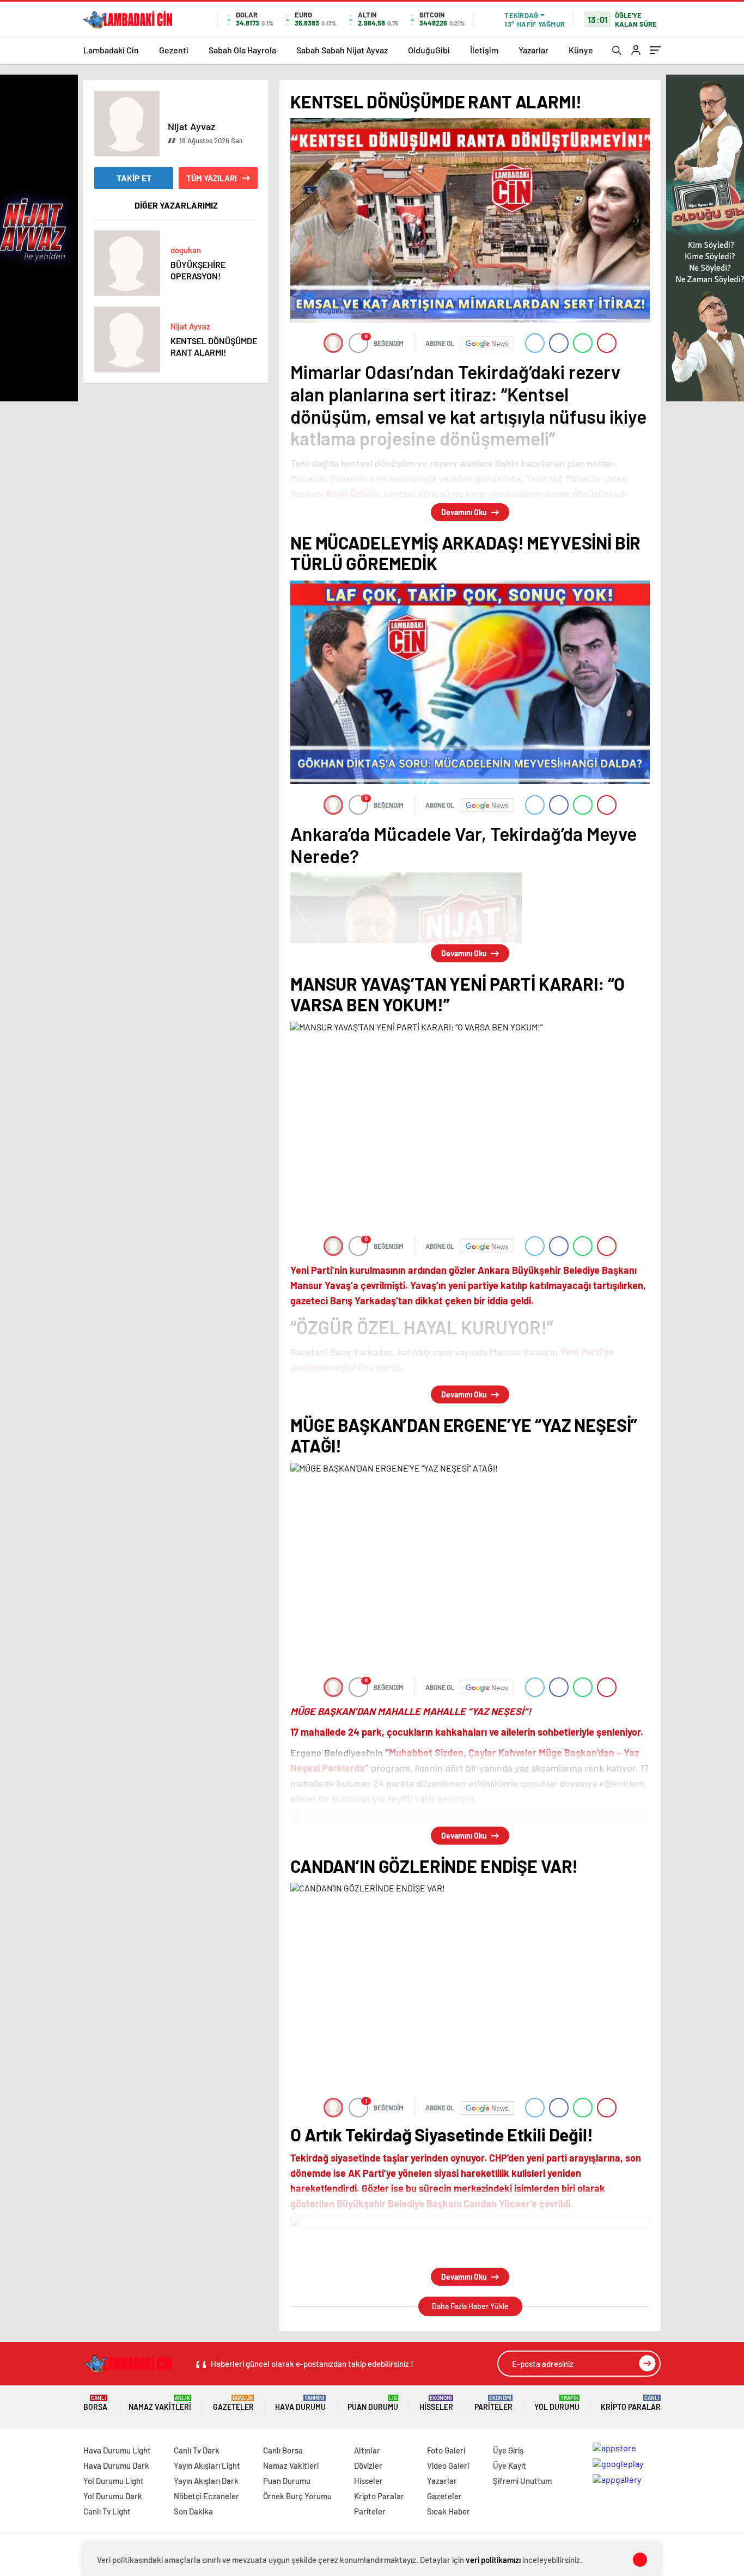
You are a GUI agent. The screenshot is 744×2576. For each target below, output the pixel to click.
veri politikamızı (493, 2560)
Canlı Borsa (283, 2450)
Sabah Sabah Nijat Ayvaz (342, 50)
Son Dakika (193, 2511)
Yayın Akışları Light (207, 2465)
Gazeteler (233, 2403)
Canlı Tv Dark (197, 2450)
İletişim (484, 50)
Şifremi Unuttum (522, 2481)
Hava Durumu (300, 2403)
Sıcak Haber (449, 2511)
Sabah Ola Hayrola (242, 50)
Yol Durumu (557, 2403)
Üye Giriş (508, 2450)
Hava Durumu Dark (116, 2465)
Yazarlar (533, 50)
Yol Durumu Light (114, 2481)
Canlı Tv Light (107, 2511)
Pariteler (493, 2403)
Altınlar (367, 2450)
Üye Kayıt (510, 2465)
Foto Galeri (446, 2450)
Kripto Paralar (631, 2403)
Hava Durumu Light (117, 2450)
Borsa (95, 2403)
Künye (581, 50)
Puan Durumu (373, 2403)
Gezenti (174, 50)
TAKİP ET (134, 178)
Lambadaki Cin (111, 50)
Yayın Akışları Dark (206, 2481)
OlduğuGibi (429, 50)
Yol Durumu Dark (113, 2496)
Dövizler (368, 2465)
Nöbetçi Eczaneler (206, 2496)
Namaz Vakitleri (160, 2403)
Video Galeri (448, 2465)
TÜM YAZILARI (212, 178)
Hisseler (436, 2403)
